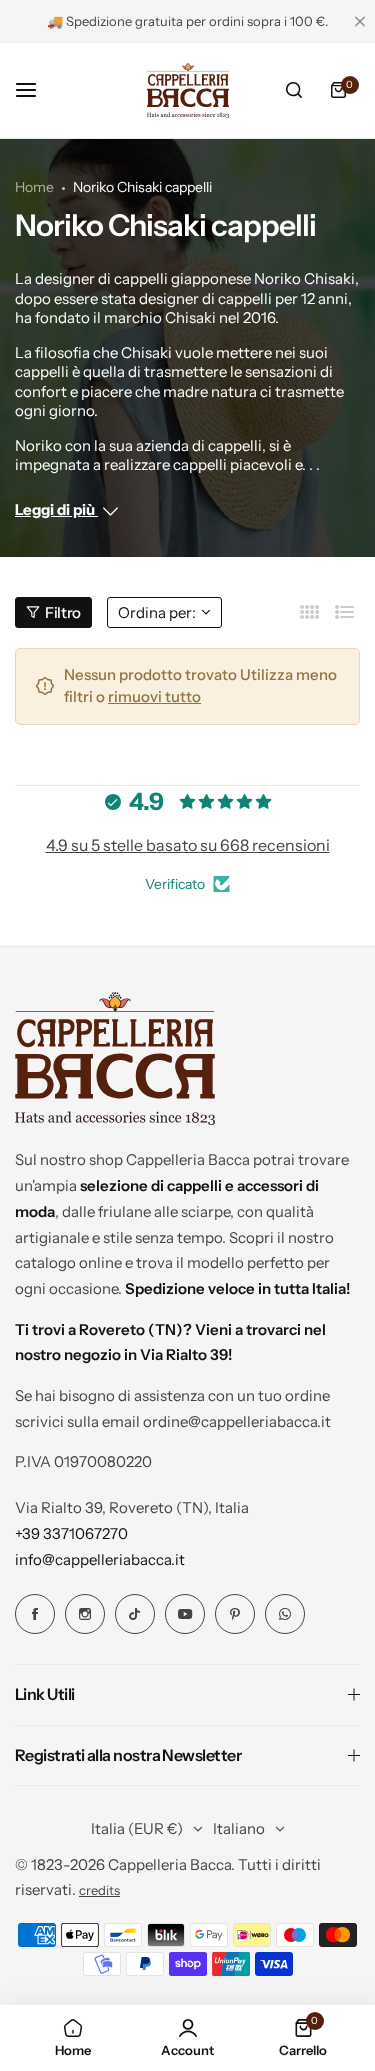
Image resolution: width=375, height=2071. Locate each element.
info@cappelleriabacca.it (100, 1559)
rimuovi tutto (154, 696)
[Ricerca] (294, 90)
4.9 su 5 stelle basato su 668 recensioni (188, 845)
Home (34, 187)
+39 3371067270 (71, 1533)
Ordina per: (157, 612)
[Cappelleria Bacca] (188, 90)
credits (99, 1890)
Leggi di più (56, 509)
